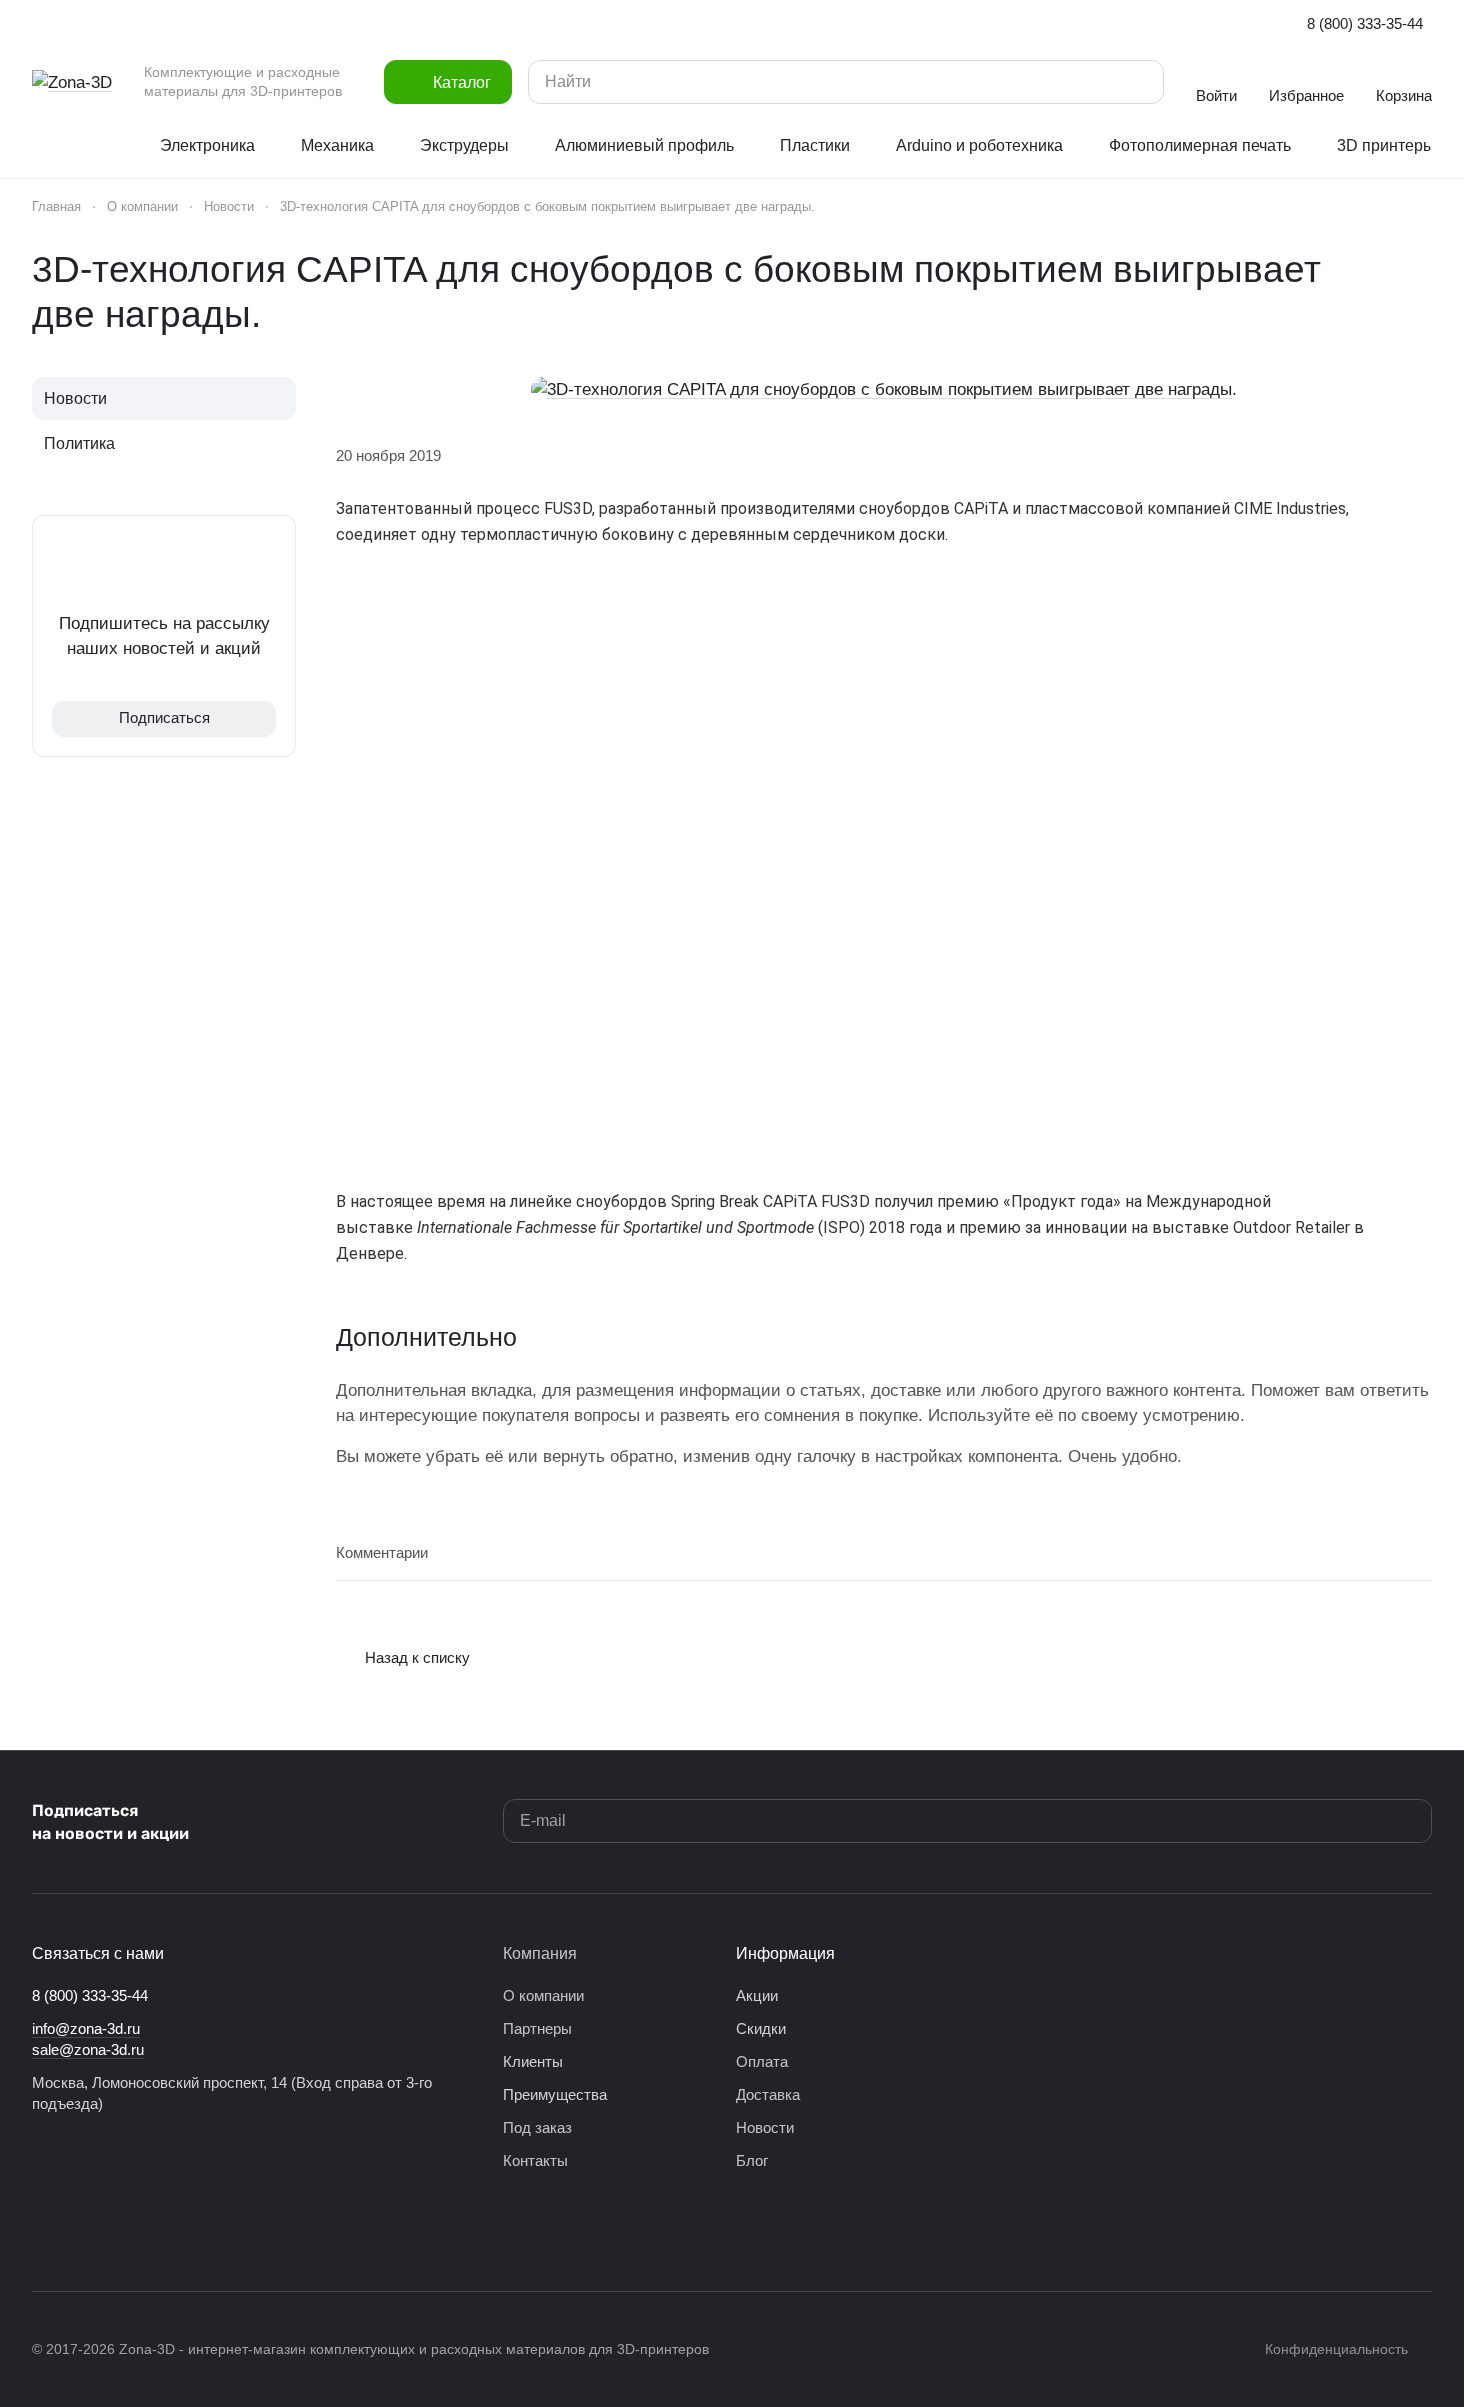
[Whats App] (164, 2231)
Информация (785, 1953)
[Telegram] (84, 2231)
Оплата (762, 2061)
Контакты (535, 2160)
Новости (75, 398)
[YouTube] (124, 2231)
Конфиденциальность (1336, 2349)
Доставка (768, 2094)
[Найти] (1139, 82)
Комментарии (382, 1552)
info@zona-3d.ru (86, 2028)
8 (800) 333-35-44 (1365, 23)
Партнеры (537, 2028)
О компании (543, 1995)
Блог (752, 2160)
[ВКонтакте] (44, 2231)
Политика (79, 443)
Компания (540, 1953)
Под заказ (537, 2127)
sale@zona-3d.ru (88, 2049)
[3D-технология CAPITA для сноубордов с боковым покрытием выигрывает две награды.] (884, 389)
